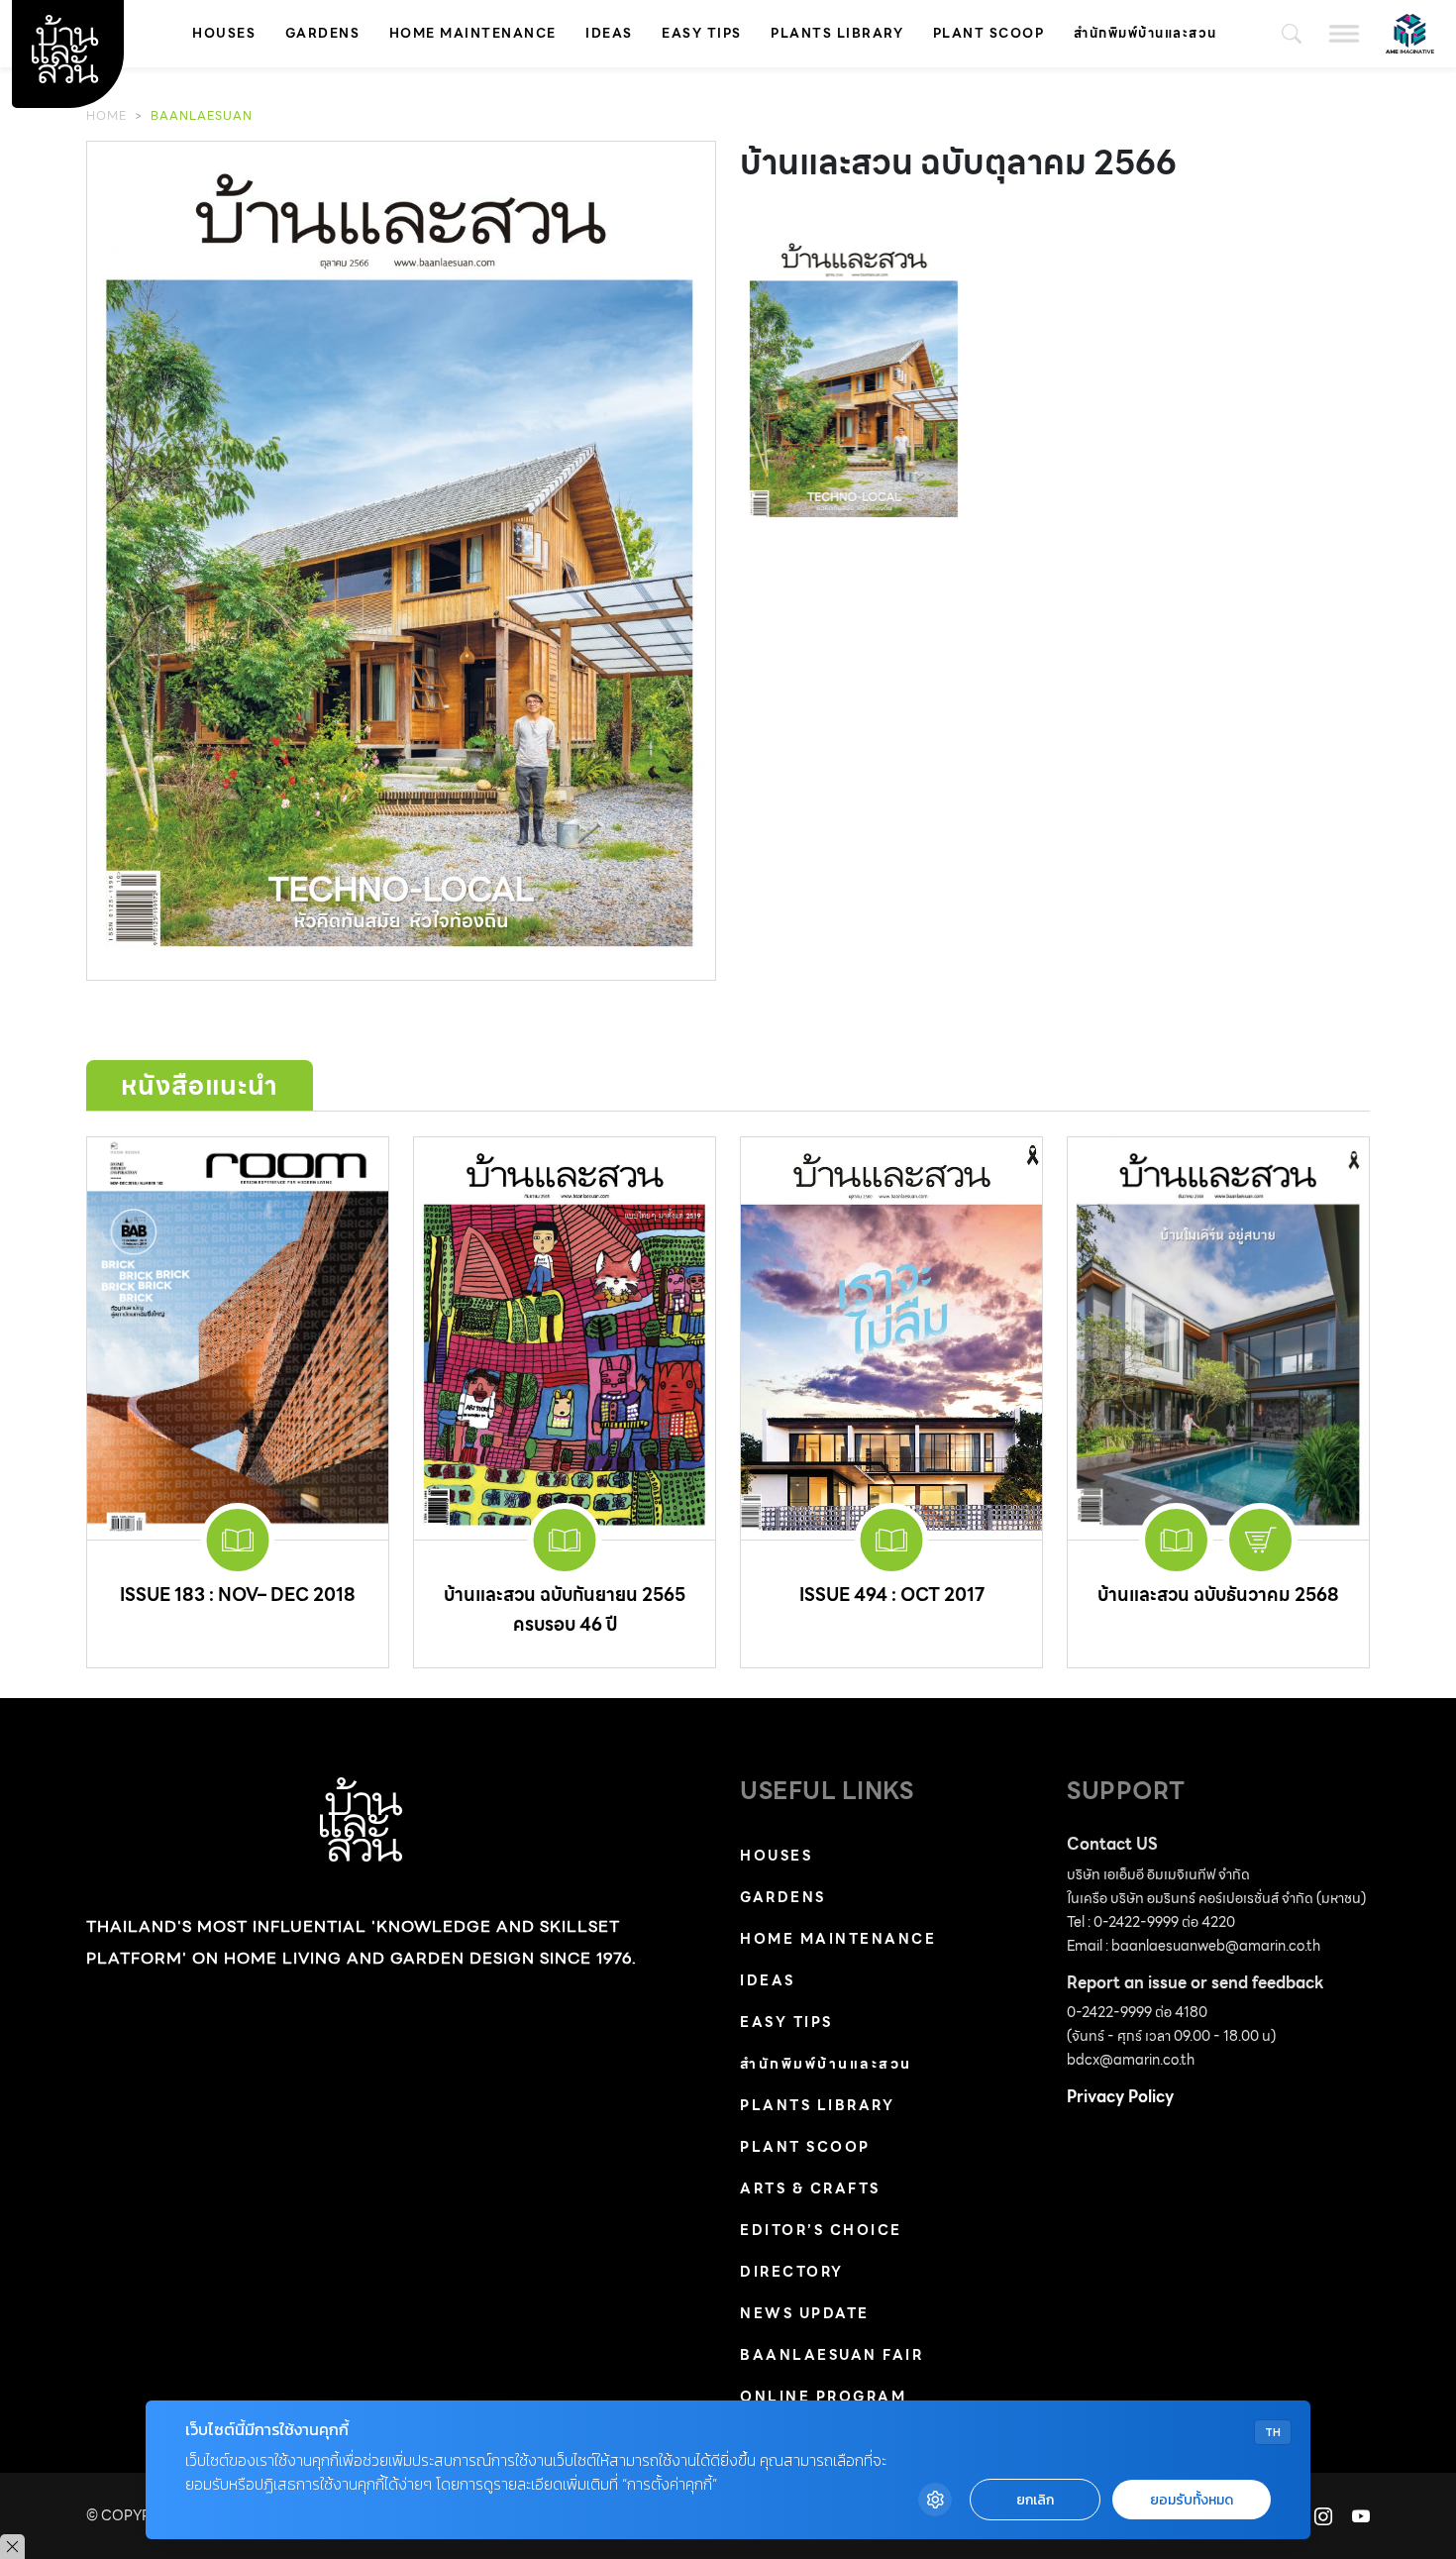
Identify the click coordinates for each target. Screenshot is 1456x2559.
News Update (805, 2313)
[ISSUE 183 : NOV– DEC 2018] (238, 1338)
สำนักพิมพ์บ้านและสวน (1145, 33)
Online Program (823, 2397)
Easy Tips (702, 33)
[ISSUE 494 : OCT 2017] (891, 1338)
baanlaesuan (202, 115)
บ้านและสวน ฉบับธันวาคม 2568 (1218, 1595)
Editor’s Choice (821, 2230)
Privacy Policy (1120, 2097)
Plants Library (837, 33)
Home (106, 115)
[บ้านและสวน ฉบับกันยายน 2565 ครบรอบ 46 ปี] (565, 1338)
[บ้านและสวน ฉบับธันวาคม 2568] (1218, 1338)
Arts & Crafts (810, 2188)
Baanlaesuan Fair (832, 2355)
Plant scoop (989, 33)
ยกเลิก (1035, 2500)
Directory (792, 2272)
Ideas (609, 33)
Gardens (323, 33)
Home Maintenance (473, 33)
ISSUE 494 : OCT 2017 (892, 1595)
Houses (224, 33)
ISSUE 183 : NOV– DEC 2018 (238, 1595)
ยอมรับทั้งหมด (1192, 2500)
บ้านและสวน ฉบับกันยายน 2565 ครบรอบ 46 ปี (565, 1609)
